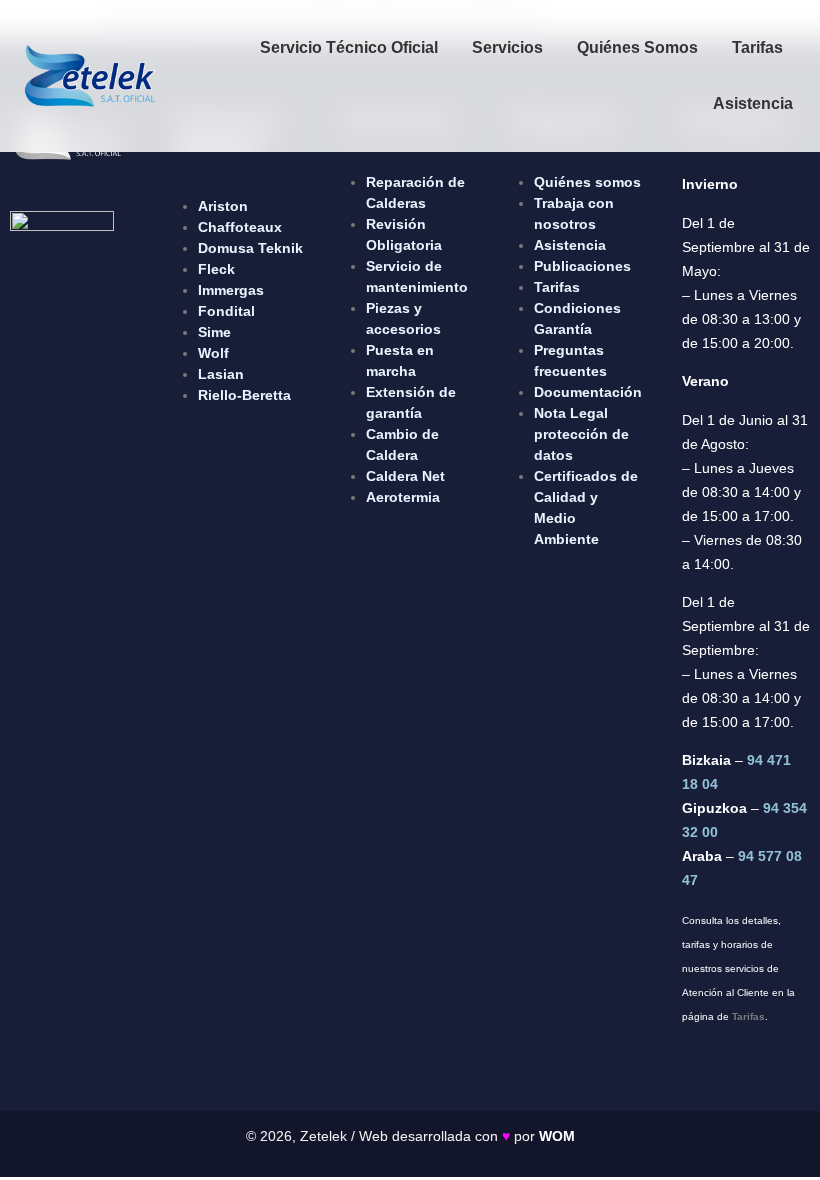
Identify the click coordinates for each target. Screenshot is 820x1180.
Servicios (507, 47)
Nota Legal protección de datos (581, 434)
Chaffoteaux (240, 227)
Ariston (223, 206)
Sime (214, 332)
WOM (557, 1136)
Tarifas (757, 47)
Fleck (216, 269)
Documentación (588, 392)
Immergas (231, 290)
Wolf (213, 353)
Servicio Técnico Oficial (349, 47)
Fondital (226, 311)
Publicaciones (582, 266)
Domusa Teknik (250, 248)
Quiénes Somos (637, 47)
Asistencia (753, 103)
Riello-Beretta (244, 395)
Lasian (221, 374)
